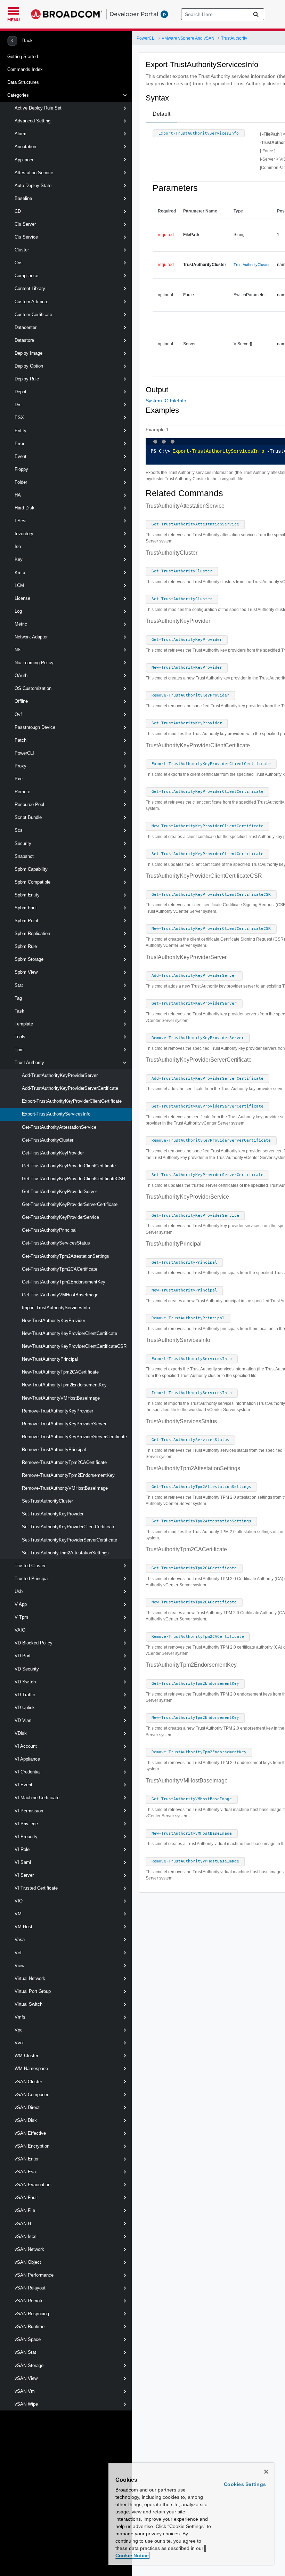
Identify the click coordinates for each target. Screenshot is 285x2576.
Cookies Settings (245, 2484)
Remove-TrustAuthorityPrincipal (54, 1450)
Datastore (24, 340)
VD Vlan (23, 1720)
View (19, 1966)
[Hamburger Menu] (14, 10)
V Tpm (21, 1617)
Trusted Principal (32, 1579)
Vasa (20, 1939)
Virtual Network (30, 1978)
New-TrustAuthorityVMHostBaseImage (61, 1398)
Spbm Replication (32, 933)
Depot (21, 392)
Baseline (23, 198)
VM (18, 1914)
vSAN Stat (25, 2352)
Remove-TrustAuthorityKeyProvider (58, 1411)
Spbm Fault (26, 908)
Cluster (22, 250)
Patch (21, 740)
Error (19, 444)
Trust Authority (29, 1062)
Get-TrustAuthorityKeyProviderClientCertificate (69, 1166)
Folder (21, 482)
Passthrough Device (35, 727)
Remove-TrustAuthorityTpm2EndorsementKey (68, 1475)
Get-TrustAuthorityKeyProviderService (60, 1217)
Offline (21, 701)
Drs (18, 405)
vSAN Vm (25, 2391)
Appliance (25, 160)
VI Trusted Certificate (36, 1888)
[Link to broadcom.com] (67, 14)
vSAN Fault (26, 2197)
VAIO (20, 1630)
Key (19, 559)
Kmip (20, 573)
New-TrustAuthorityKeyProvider (54, 1321)
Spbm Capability (31, 869)
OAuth (21, 675)
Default (161, 114)
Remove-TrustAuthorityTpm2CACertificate (64, 1462)
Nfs (18, 650)
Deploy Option (29, 366)
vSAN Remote (29, 2301)
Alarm (21, 134)
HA (18, 495)
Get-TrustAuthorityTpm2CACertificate (60, 1269)
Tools (20, 1037)
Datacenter (26, 327)
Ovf (18, 714)
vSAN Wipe (26, 2404)
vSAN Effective (30, 2133)
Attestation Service (34, 173)
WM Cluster (26, 2056)
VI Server (24, 1875)
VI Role (22, 1849)
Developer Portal (134, 14)
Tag (18, 998)
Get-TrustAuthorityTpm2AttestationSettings (66, 1256)
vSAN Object (28, 2262)
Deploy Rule (27, 379)
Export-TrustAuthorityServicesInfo (56, 1114)
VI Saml (23, 1862)
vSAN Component (33, 2095)
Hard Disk (25, 508)
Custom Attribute (31, 302)
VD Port (23, 1656)
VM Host (23, 1927)
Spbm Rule (26, 946)
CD (18, 211)
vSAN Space (28, 2339)
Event (21, 456)
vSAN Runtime (30, 2327)
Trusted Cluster (30, 1566)
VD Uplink (25, 1708)
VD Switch (25, 1682)
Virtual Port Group (33, 1991)
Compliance (26, 276)
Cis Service (26, 237)
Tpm (19, 1050)
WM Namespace (31, 2068)
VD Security (27, 1669)
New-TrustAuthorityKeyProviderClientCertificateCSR (74, 1346)
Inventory (24, 534)
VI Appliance (27, 1759)
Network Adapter (31, 637)
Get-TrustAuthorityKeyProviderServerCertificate (70, 1204)
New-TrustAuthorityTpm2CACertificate (60, 1372)
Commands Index (25, 69)
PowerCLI (24, 753)
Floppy (21, 469)
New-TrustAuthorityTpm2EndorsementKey (64, 1385)
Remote (22, 792)
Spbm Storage (29, 959)
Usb (19, 1591)
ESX (19, 417)
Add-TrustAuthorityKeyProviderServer (60, 1075)
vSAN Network (29, 2249)
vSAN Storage (29, 2365)
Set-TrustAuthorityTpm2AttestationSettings (65, 1553)
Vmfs (20, 2017)
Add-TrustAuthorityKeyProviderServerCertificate (70, 1088)
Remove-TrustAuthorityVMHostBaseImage (65, 1488)
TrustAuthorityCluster (252, 265)
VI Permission (29, 1811)
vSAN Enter (27, 2159)
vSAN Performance (34, 2275)
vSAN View (26, 2378)
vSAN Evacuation (32, 2185)
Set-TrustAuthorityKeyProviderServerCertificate (70, 1540)
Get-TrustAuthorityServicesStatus (56, 1243)
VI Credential (28, 1772)
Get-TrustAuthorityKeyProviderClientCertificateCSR (74, 1179)
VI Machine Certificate (37, 1798)
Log (18, 611)
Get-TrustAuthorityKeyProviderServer (59, 1192)
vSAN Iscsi (26, 2236)
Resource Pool (29, 804)
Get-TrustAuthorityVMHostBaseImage (60, 1295)
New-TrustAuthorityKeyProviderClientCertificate (70, 1333)
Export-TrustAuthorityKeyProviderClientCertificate (72, 1101)
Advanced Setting (32, 121)
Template (24, 1024)
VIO (19, 1901)
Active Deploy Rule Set (38, 108)
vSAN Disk (26, 2120)
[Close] (266, 2472)
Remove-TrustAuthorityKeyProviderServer (64, 1424)
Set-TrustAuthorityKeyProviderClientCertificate (69, 1527)
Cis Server (25, 224)
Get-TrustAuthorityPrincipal (49, 1230)
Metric (21, 624)
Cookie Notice (132, 2555)
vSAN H (23, 2224)
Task (19, 1011)
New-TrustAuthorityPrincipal (50, 1359)
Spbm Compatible (32, 882)
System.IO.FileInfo (166, 401)
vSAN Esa (25, 2172)
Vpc (19, 2030)
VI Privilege (26, 1824)
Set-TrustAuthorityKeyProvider (53, 1514)
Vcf (18, 1953)
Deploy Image (28, 353)
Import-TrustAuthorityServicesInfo (56, 1308)
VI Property (26, 1837)
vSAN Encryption (32, 2146)
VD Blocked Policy (34, 1643)
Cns (19, 263)
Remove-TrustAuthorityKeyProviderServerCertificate (74, 1437)
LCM (19, 585)
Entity (21, 431)
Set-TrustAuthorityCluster (47, 1501)
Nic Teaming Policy (34, 663)
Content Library (30, 288)
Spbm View (26, 972)
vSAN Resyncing (32, 2314)
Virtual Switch (28, 2004)
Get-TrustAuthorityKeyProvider (53, 1153)
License (22, 598)
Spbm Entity (27, 895)
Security (23, 843)
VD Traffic (25, 1695)
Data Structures (23, 82)
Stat (19, 985)
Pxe (19, 779)
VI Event (23, 1785)
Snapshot (24, 856)
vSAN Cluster (28, 2082)
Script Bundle (28, 817)
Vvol (19, 2043)
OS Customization (33, 688)
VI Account (26, 1746)
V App (21, 1604)
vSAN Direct (27, 2107)
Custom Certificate (33, 315)
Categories (18, 95)
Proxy (21, 766)
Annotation (25, 147)
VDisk (21, 1733)
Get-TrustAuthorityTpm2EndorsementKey (64, 1282)
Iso (18, 546)
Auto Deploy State (33, 186)
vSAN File (25, 2210)
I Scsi (21, 521)
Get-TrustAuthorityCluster (48, 1140)
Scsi (19, 830)
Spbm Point (26, 921)
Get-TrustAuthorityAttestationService (59, 1127)
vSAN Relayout (30, 2288)
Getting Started (23, 57)
